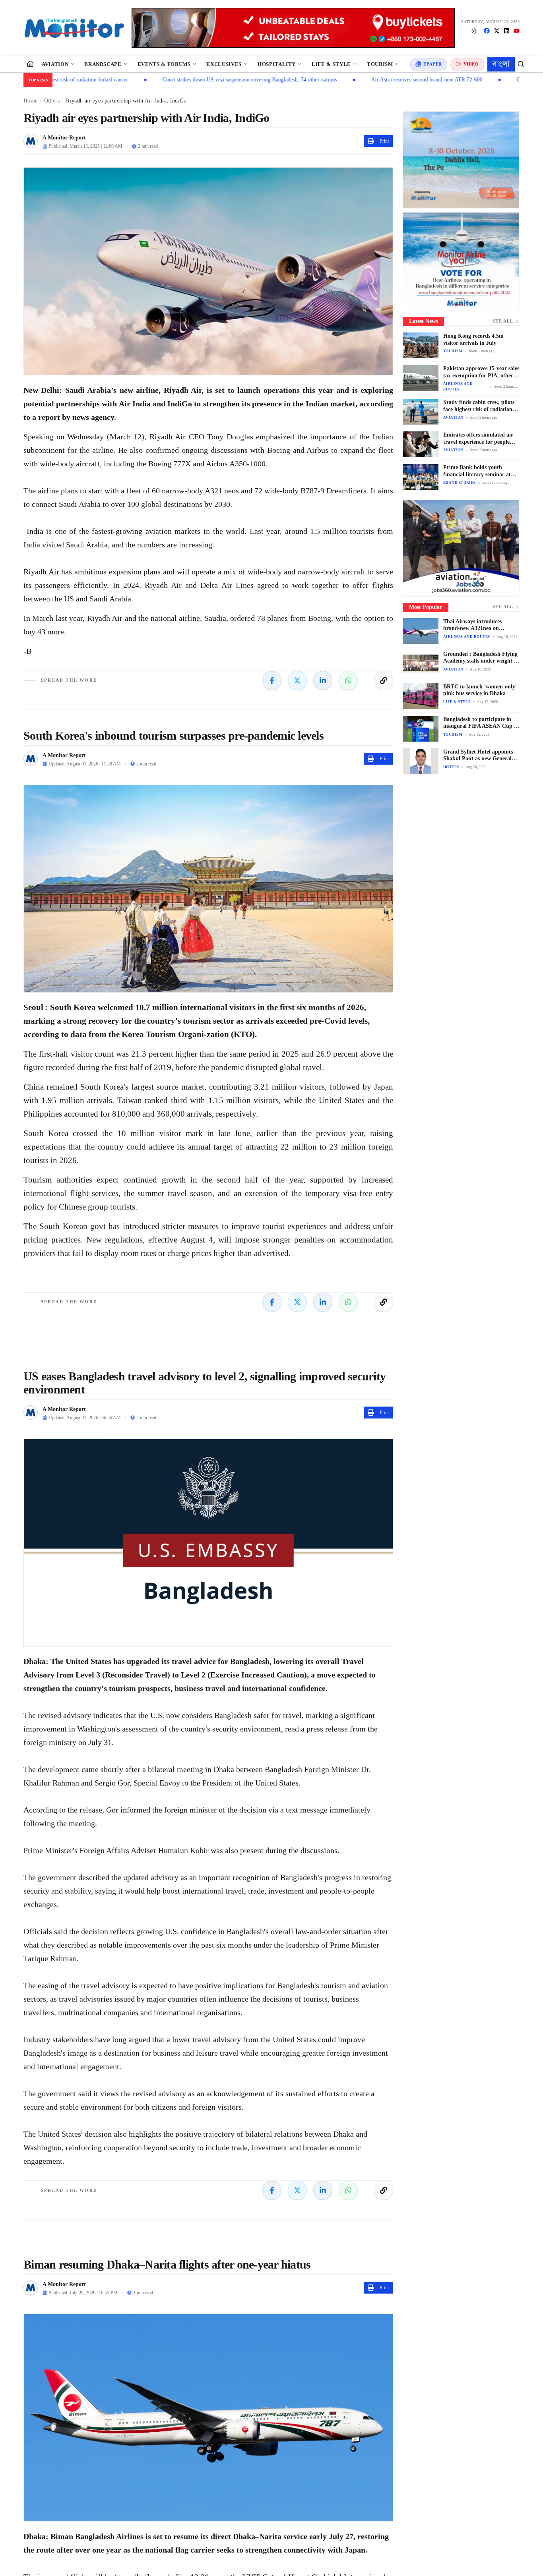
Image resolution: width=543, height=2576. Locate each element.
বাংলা (501, 64)
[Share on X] (297, 680)
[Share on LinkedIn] (323, 680)
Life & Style (331, 64)
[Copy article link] (384, 680)
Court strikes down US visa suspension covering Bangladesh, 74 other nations (168, 80)
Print (384, 141)
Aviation (55, 64)
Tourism (380, 64)
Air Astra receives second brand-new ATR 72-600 (345, 80)
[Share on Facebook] (272, 680)
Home (30, 101)
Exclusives (224, 64)
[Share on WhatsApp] (348, 680)
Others (52, 101)
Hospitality (277, 64)
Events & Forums (164, 64)
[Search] (521, 64)
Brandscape (103, 64)
